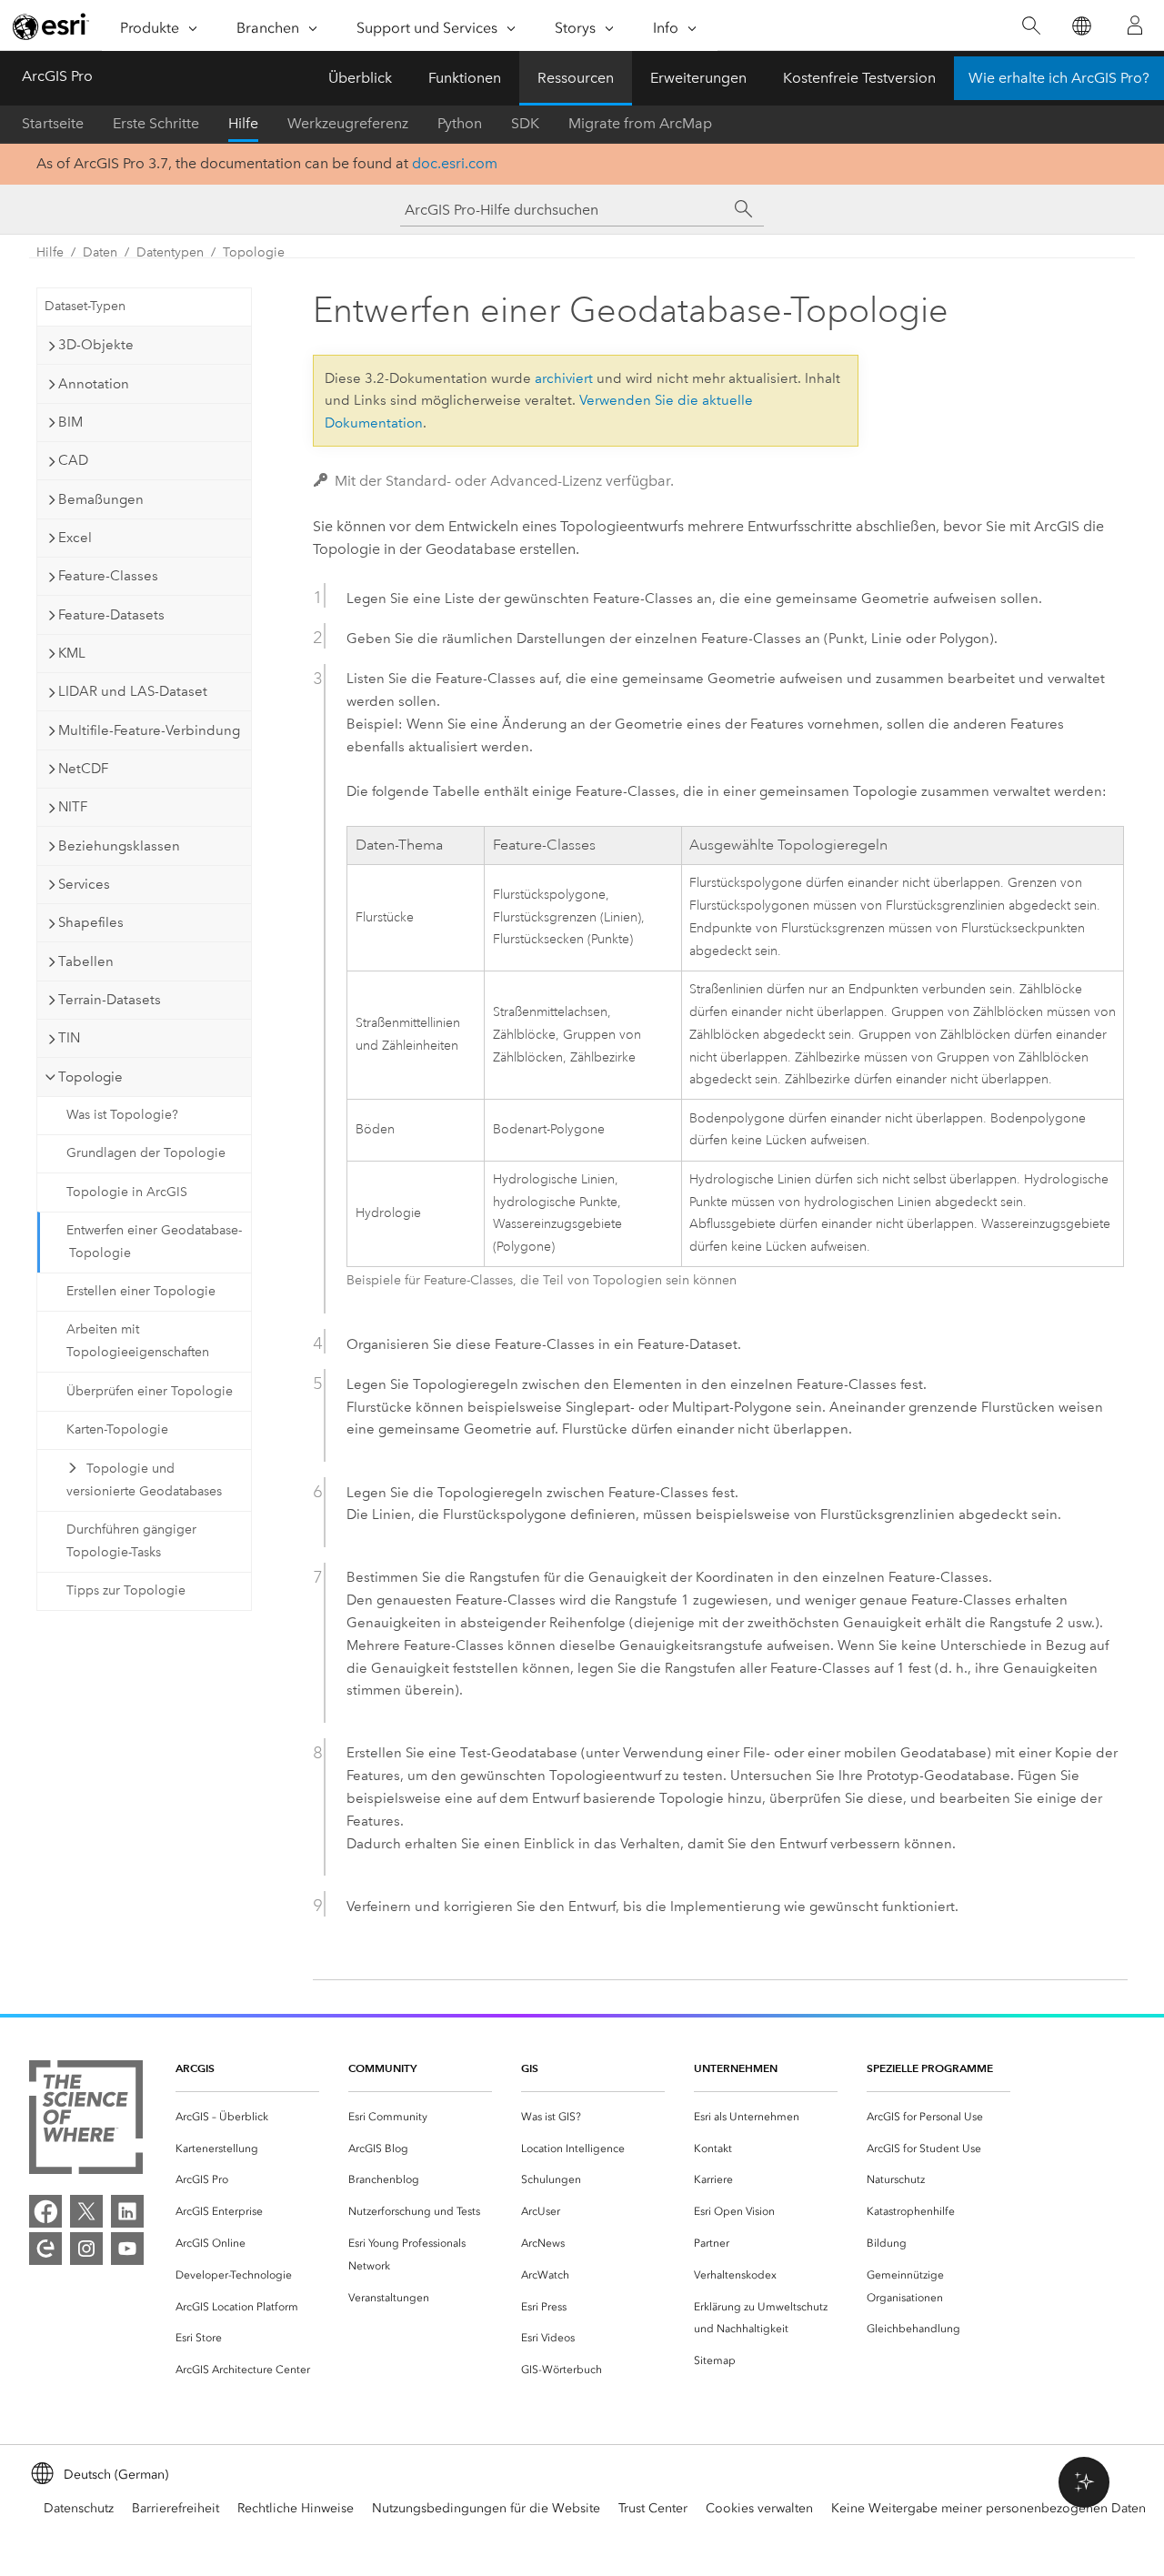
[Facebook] (45, 2211)
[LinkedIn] (127, 2211)
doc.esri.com (455, 163)
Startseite (53, 123)
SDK (525, 123)
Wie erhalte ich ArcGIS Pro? (1059, 78)
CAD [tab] (73, 460)
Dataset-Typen (85, 306)
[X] (86, 2211)
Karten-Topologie (117, 1429)
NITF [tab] (73, 807)
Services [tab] (84, 884)
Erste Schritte (156, 123)
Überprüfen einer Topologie (150, 1391)
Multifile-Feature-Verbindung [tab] (149, 730)
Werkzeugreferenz (348, 123)
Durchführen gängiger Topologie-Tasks (131, 1541)
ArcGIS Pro (57, 76)
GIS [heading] (530, 2068)
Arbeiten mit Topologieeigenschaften (138, 1341)
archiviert (564, 378)
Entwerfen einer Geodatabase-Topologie (154, 1242)
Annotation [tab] (94, 384)
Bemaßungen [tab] (101, 499)
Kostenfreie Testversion (859, 78)
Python (460, 123)
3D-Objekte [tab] (96, 345)
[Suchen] (1031, 26)
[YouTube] (127, 2249)
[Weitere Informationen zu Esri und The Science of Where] (86, 2121)
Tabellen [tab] (86, 961)
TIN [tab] (69, 1038)
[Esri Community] (45, 2249)
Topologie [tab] (90, 1077)
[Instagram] (86, 2249)
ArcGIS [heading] (195, 2068)
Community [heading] (382, 2068)
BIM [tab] (70, 422)
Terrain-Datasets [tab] (110, 1000)
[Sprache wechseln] (1081, 26)
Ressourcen (576, 78)
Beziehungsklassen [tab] (119, 846)
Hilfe (243, 123)
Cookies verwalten (759, 2508)
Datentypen (170, 252)
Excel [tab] (75, 538)
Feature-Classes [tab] (108, 576)
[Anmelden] (1135, 25)
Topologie (254, 252)
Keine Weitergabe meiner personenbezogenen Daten (988, 2508)
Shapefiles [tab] (91, 922)
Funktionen (465, 78)
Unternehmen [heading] (736, 2068)
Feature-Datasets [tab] (111, 615)
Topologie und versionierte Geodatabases (144, 1480)
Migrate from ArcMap (640, 123)
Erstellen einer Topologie (141, 1291)
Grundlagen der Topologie (146, 1153)
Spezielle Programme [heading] (930, 2068)
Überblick (360, 78)
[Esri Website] (51, 26)
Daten (100, 252)
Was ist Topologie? (122, 1115)
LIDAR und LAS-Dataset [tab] (133, 691)
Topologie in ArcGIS (127, 1192)
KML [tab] (72, 653)
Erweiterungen (698, 78)
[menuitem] (247, 2117)
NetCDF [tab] (83, 769)
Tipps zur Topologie (126, 1590)
